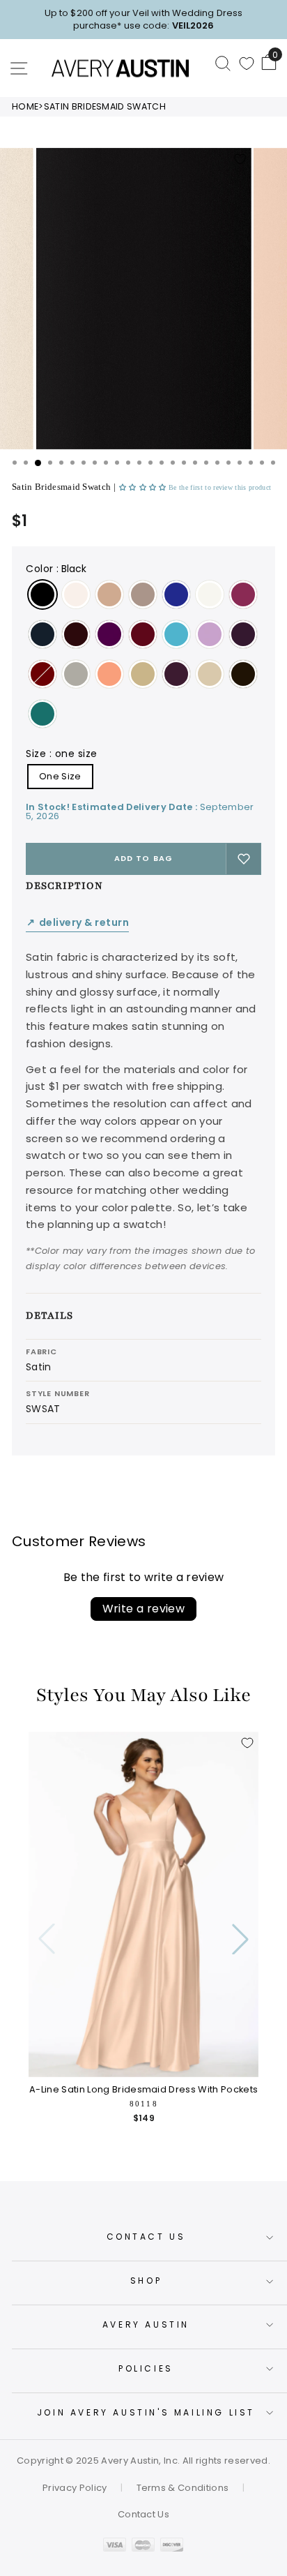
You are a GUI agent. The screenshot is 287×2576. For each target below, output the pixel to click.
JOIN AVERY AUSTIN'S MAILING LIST (146, 2412)
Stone (143, 594)
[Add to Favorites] (240, 159)
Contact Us (146, 2237)
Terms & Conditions (183, 2488)
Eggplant (243, 634)
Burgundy (143, 634)
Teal (42, 714)
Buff (109, 594)
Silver (76, 674)
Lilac (210, 634)
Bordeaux (76, 634)
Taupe (210, 674)
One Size (60, 776)
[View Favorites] (247, 63)
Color (56, 569)
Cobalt (176, 594)
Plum (243, 594)
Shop (146, 2281)
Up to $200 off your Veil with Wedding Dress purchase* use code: (143, 19)
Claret (42, 674)
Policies (146, 2368)
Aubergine (176, 674)
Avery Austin (146, 2324)
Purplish (109, 634)
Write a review (144, 1609)
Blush (76, 594)
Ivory (210, 594)
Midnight (42, 634)
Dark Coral (109, 674)
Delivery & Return (77, 923)
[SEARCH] (223, 63)
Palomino (143, 674)
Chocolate (243, 674)
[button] (144, 487)
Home (25, 106)
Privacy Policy (75, 2488)
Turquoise (176, 634)
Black (42, 594)
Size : (62, 754)
